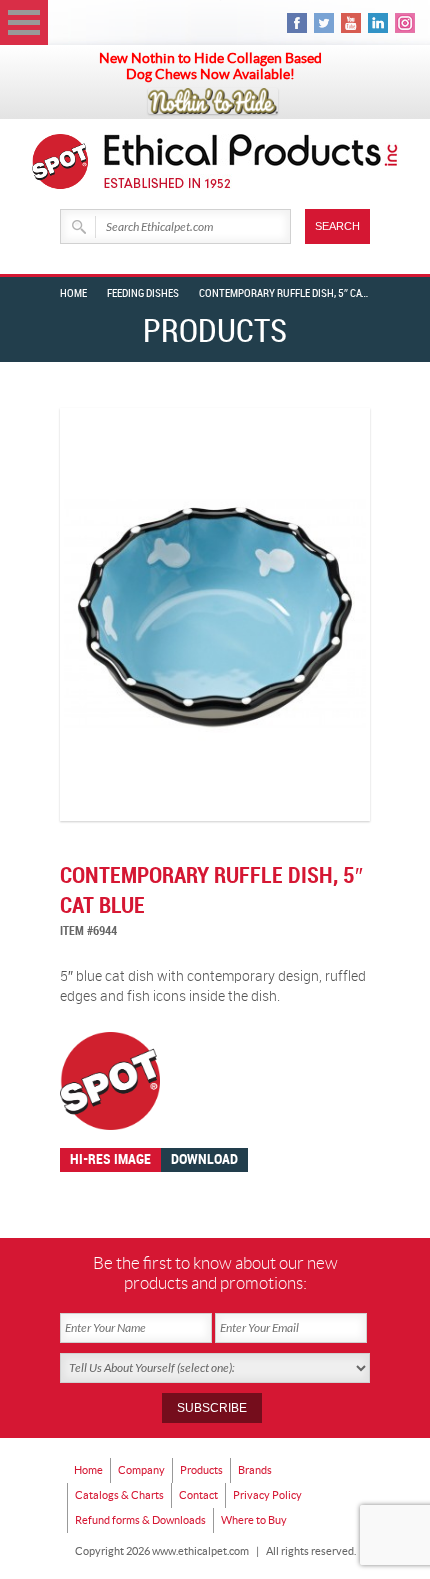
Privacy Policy (267, 1495)
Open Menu (24, 22)
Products (201, 1470)
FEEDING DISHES (143, 294)
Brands (255, 1470)
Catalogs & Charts (119, 1495)
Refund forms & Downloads (140, 1520)
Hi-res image (110, 1159)
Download (204, 1159)
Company (141, 1470)
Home (73, 294)
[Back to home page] (251, 161)
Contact (198, 1495)
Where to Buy (254, 1520)
